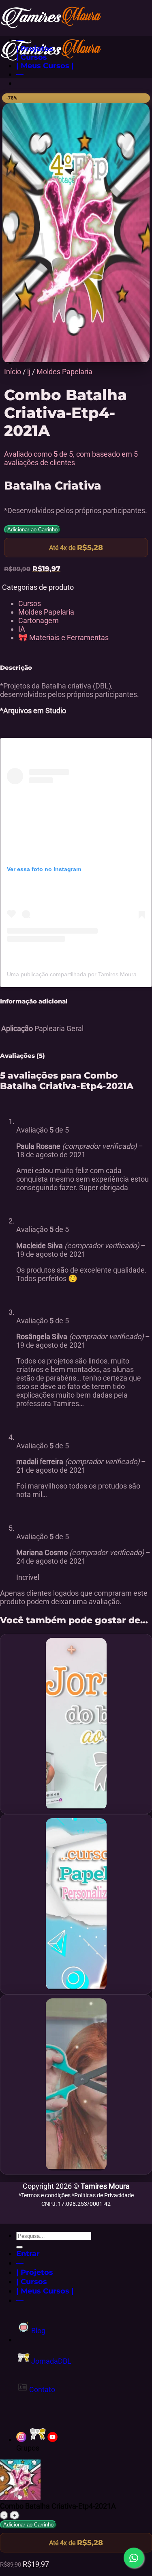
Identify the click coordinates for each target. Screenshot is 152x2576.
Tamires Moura (105, 2186)
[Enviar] (19, 2247)
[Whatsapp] (38, 2439)
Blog (37, 2331)
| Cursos (32, 57)
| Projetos (35, 49)
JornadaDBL (50, 2361)
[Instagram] (21, 2439)
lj (29, 372)
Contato (41, 2389)
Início (13, 372)
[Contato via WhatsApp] (134, 2558)
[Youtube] (52, 2439)
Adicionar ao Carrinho (32, 530)
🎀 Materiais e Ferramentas (63, 638)
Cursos (30, 603)
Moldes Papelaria (64, 372)
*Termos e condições (45, 2195)
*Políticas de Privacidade (103, 2195)
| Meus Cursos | (45, 66)
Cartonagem (39, 620)
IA (22, 629)
